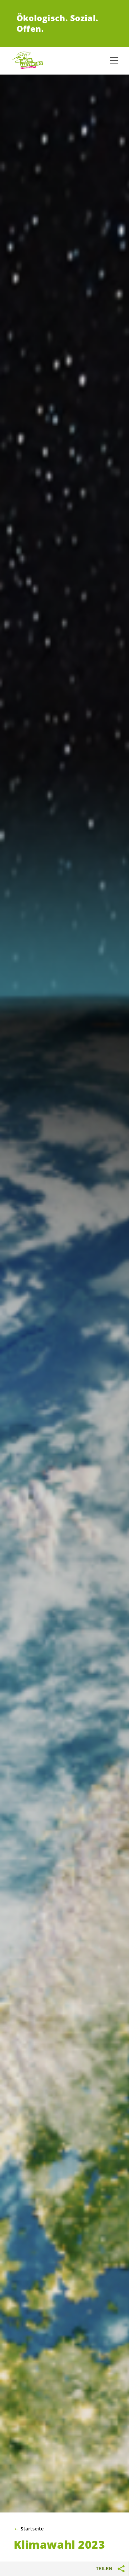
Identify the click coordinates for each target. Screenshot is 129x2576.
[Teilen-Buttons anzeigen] (121, 2569)
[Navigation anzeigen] (114, 60)
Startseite (32, 2529)
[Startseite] (28, 60)
